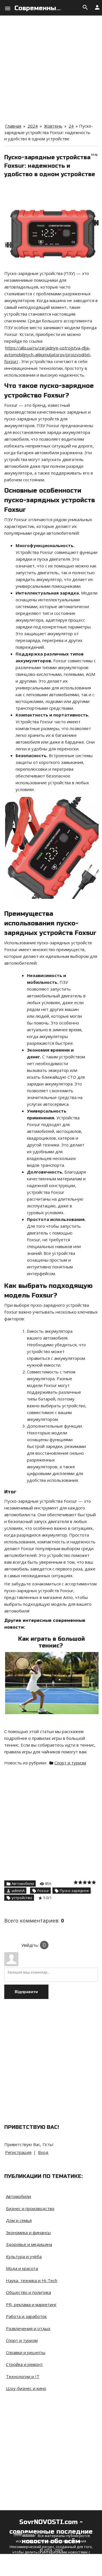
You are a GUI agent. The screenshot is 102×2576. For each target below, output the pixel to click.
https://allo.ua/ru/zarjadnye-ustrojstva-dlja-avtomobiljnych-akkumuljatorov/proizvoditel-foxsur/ (48, 355)
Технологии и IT (23, 2376)
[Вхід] (44, 1945)
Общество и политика (28, 2292)
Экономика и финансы (28, 2232)
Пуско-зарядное (74, 1891)
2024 (33, 126)
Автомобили (23, 1884)
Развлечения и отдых (28, 2328)
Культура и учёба (24, 2256)
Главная (13, 126)
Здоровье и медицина (29, 2244)
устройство (22, 1898)
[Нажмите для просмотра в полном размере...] (52, 1655)
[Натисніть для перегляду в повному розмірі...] (52, 189)
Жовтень (53, 126)
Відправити (26, 1992)
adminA (18, 1891)
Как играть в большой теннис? (52, 1642)
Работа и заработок (26, 2316)
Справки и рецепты (26, 2352)
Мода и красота (22, 2268)
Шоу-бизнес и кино (26, 2388)
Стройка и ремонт (24, 2364)
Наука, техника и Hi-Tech (32, 2280)
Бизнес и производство (30, 2208)
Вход (43, 2152)
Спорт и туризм (70, 1763)
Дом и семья (19, 2220)
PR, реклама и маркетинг (31, 2304)
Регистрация (18, 2152)
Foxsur (43, 1891)
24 (71, 126)
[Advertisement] (51, 66)
